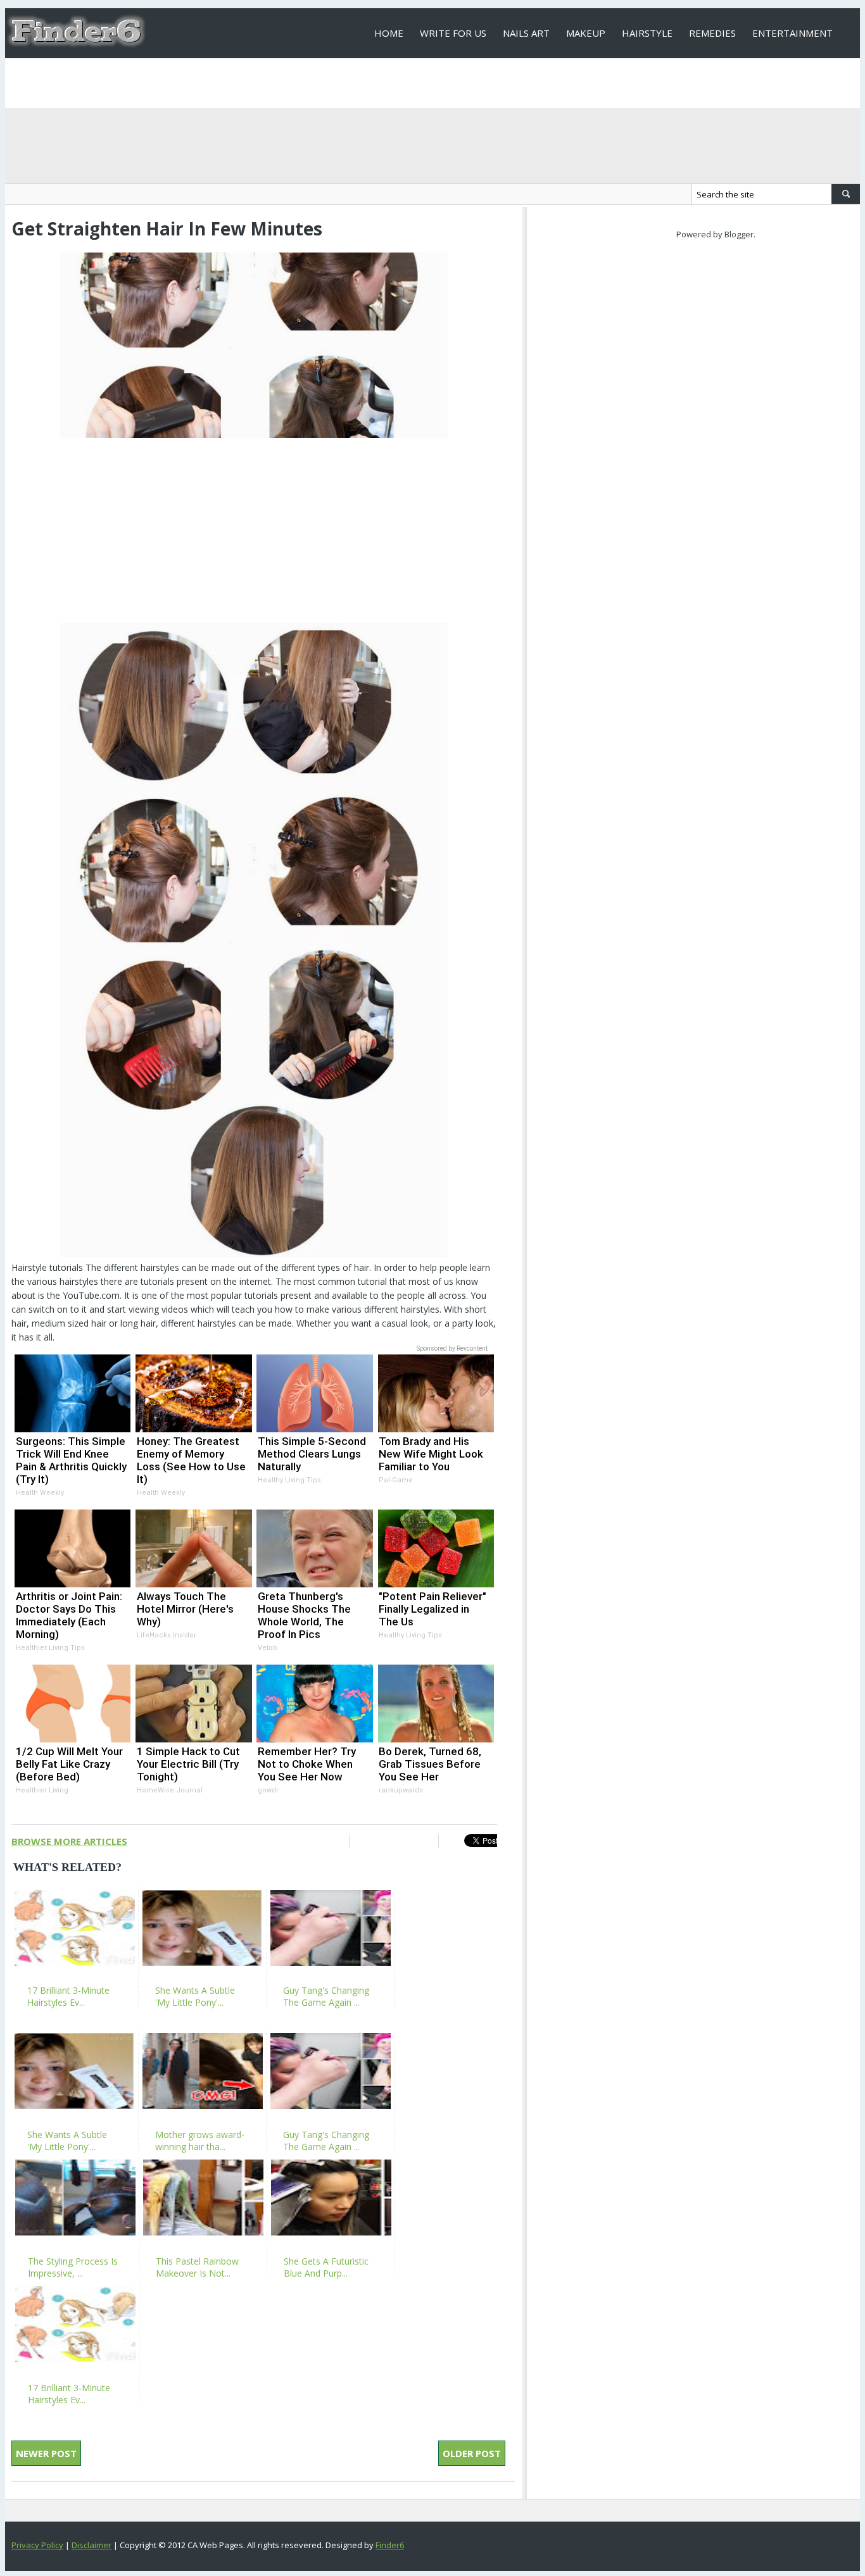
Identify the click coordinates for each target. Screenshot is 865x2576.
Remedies (712, 33)
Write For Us (453, 33)
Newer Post (46, 2453)
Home (389, 33)
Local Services (411, 83)
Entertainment (792, 33)
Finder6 (390, 2545)
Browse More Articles (69, 1841)
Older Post (472, 2453)
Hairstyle (647, 33)
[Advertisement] (254, 530)
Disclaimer (92, 2545)
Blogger (739, 234)
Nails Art (526, 33)
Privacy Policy (37, 2545)
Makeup (586, 33)
